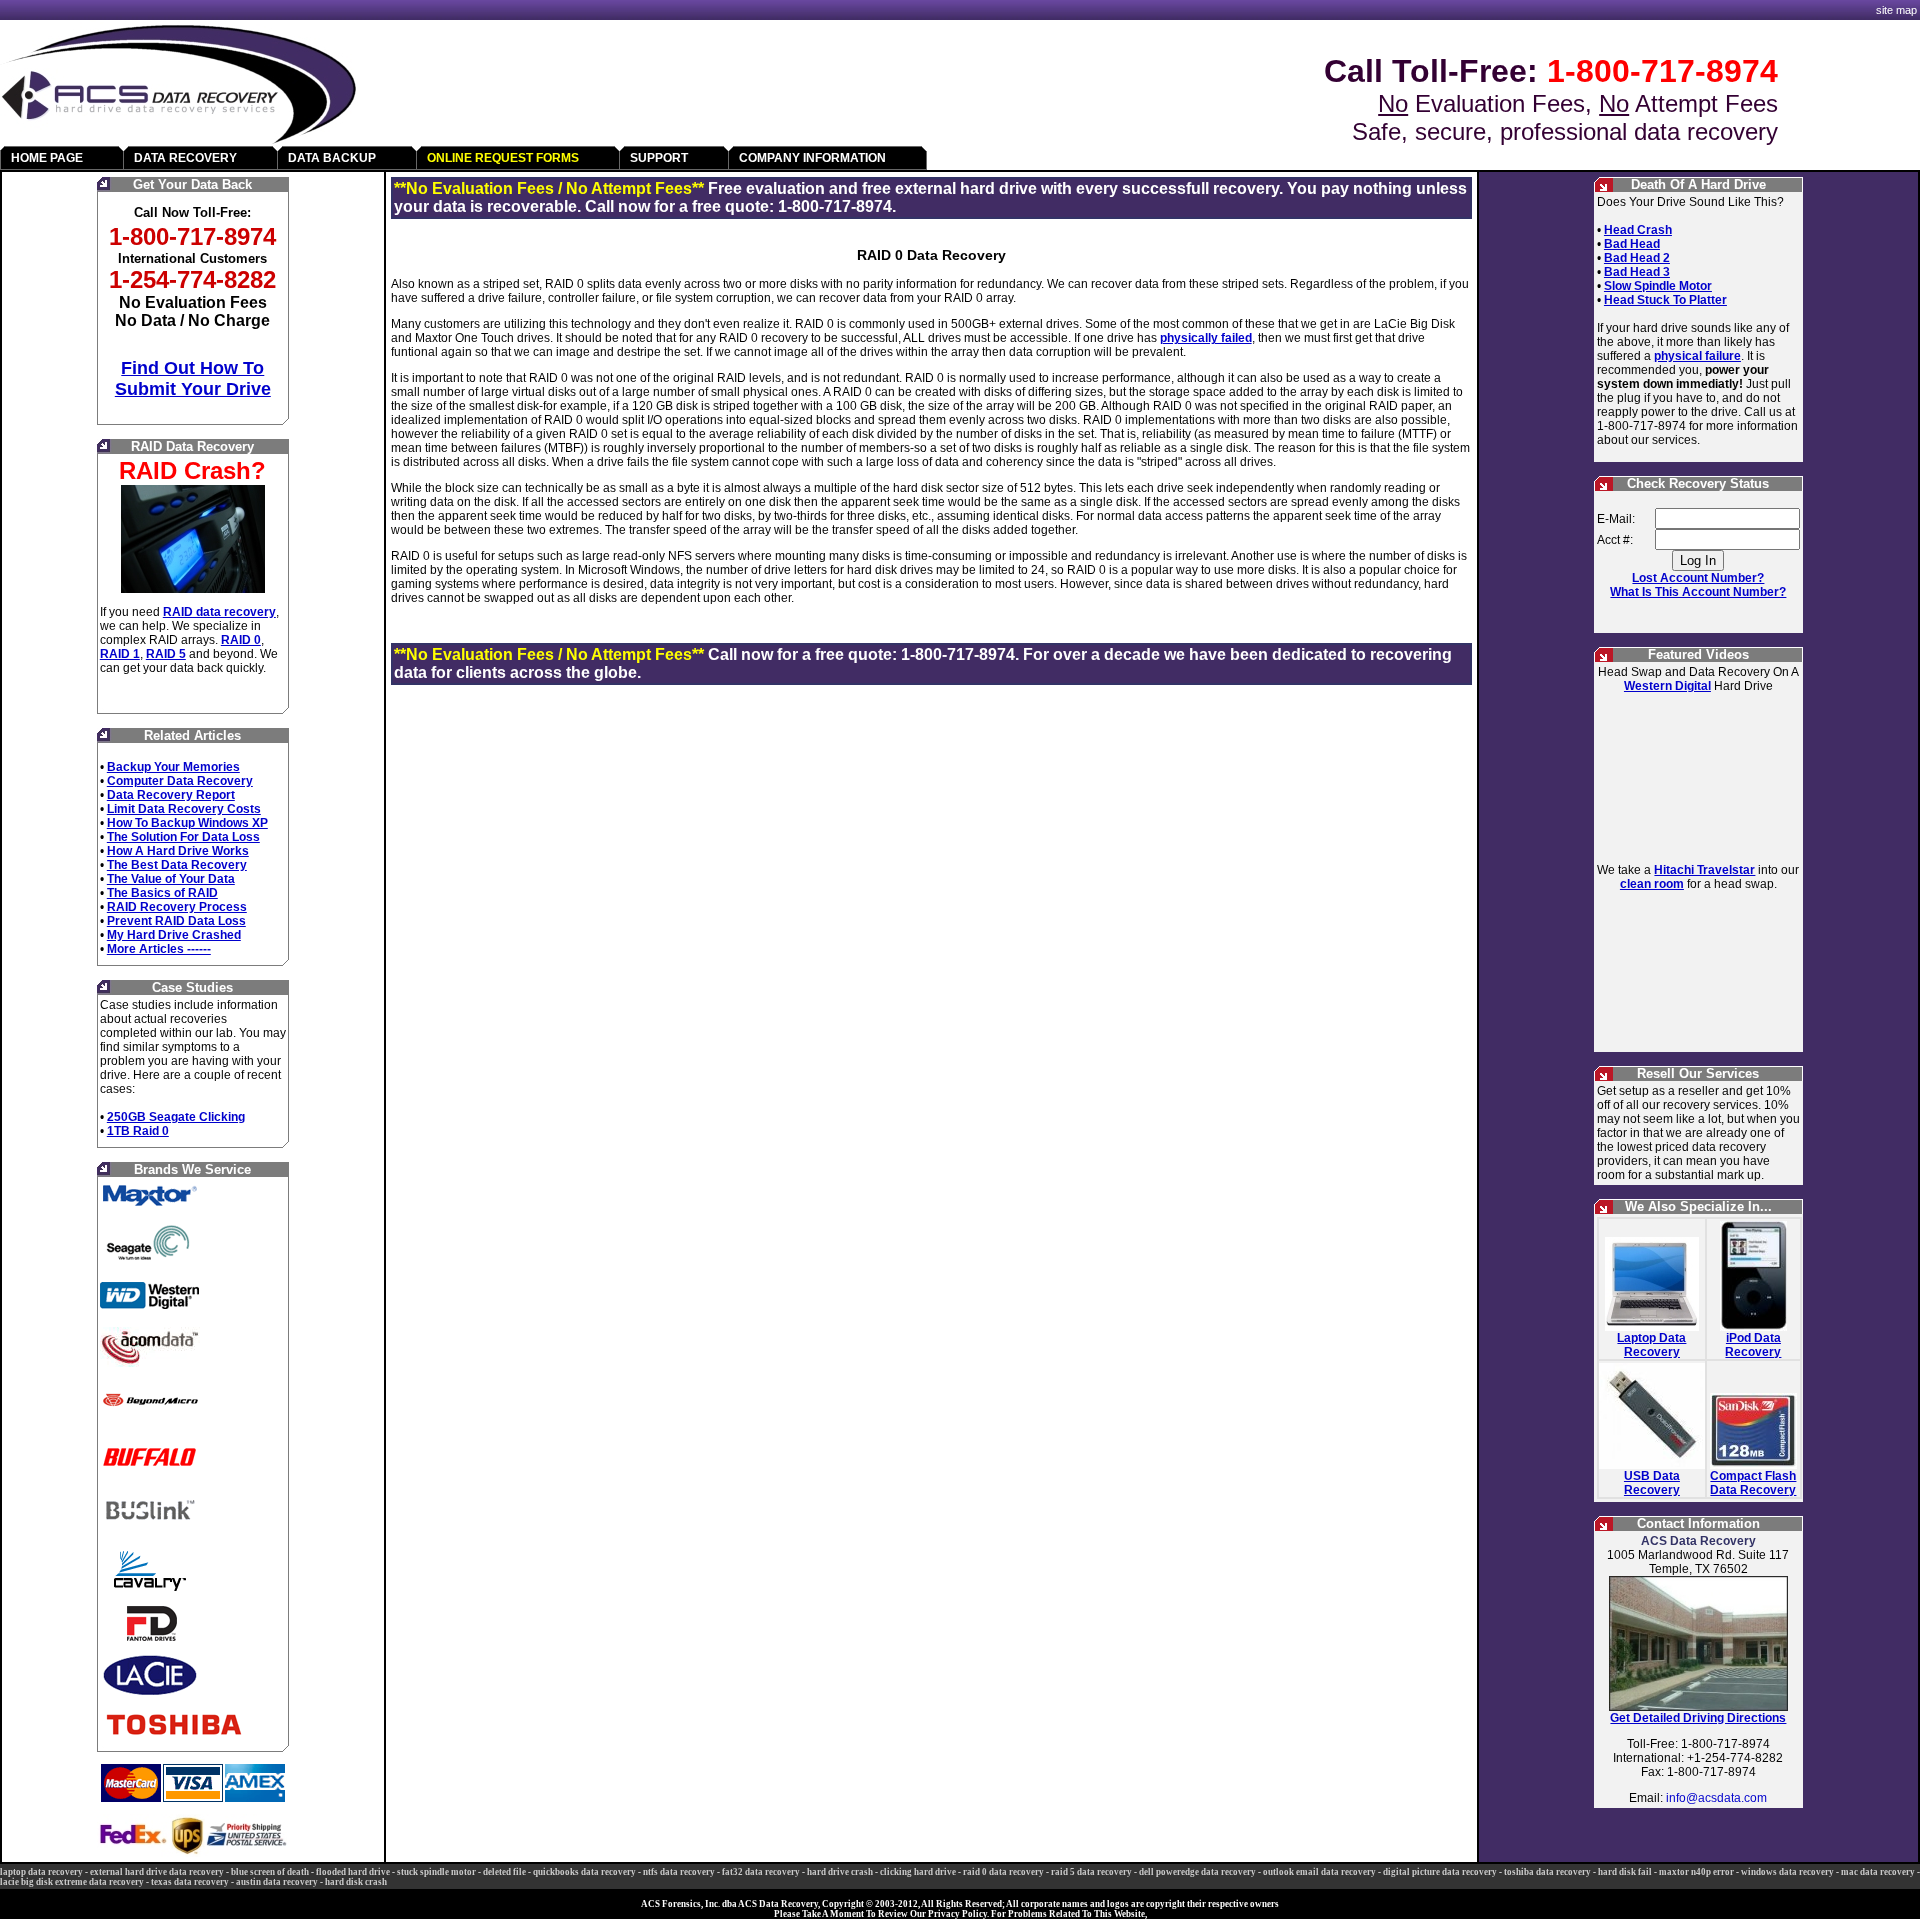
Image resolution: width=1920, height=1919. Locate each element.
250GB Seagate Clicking (176, 1117)
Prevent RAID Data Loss (176, 921)
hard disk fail (1625, 1872)
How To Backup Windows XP (187, 823)
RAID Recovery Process (177, 907)
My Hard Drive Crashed (174, 935)
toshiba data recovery (1547, 1872)
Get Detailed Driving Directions (1698, 1718)
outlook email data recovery (1319, 1872)
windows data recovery (1787, 1872)
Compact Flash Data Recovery (1753, 1483)
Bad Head (1632, 244)
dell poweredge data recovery (1197, 1872)
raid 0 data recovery (1003, 1872)
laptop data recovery (41, 1872)
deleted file (504, 1872)
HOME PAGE (47, 158)
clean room (1652, 884)
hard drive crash (840, 1872)
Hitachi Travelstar (1704, 870)
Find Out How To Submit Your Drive (193, 378)
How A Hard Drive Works (178, 851)
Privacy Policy (957, 1914)
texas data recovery (190, 1882)
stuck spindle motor (436, 1872)
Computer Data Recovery (180, 781)
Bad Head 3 (1637, 272)
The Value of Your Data (171, 879)
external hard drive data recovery (157, 1872)
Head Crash (1638, 230)
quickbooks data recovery (584, 1872)
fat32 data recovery (761, 1872)
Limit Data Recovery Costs (184, 809)
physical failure (1697, 356)
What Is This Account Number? (1698, 592)
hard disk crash (356, 1882)
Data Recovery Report (171, 795)
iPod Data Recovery (1753, 1345)
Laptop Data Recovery (1651, 1345)
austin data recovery (277, 1882)
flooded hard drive (353, 1872)
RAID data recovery (219, 612)
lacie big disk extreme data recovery (72, 1882)
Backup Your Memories (173, 767)
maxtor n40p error (1696, 1872)
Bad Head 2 (1637, 258)
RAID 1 (120, 654)
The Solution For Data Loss (183, 837)
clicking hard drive (918, 1872)
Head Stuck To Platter (1665, 300)
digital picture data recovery (1440, 1872)
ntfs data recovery (679, 1872)
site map (1896, 10)
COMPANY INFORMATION (812, 158)
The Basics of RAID (162, 893)
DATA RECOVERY (185, 158)
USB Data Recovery (1652, 1483)
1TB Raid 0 (138, 1131)
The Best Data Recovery (177, 865)
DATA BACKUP (332, 158)
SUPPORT (659, 158)
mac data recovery (1878, 1872)
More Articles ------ (159, 949)
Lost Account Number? (1698, 578)
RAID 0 (241, 640)
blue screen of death (270, 1872)
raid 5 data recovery (1091, 1872)
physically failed (1206, 338)
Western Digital (1667, 686)
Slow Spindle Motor (1658, 286)
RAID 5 (166, 654)
